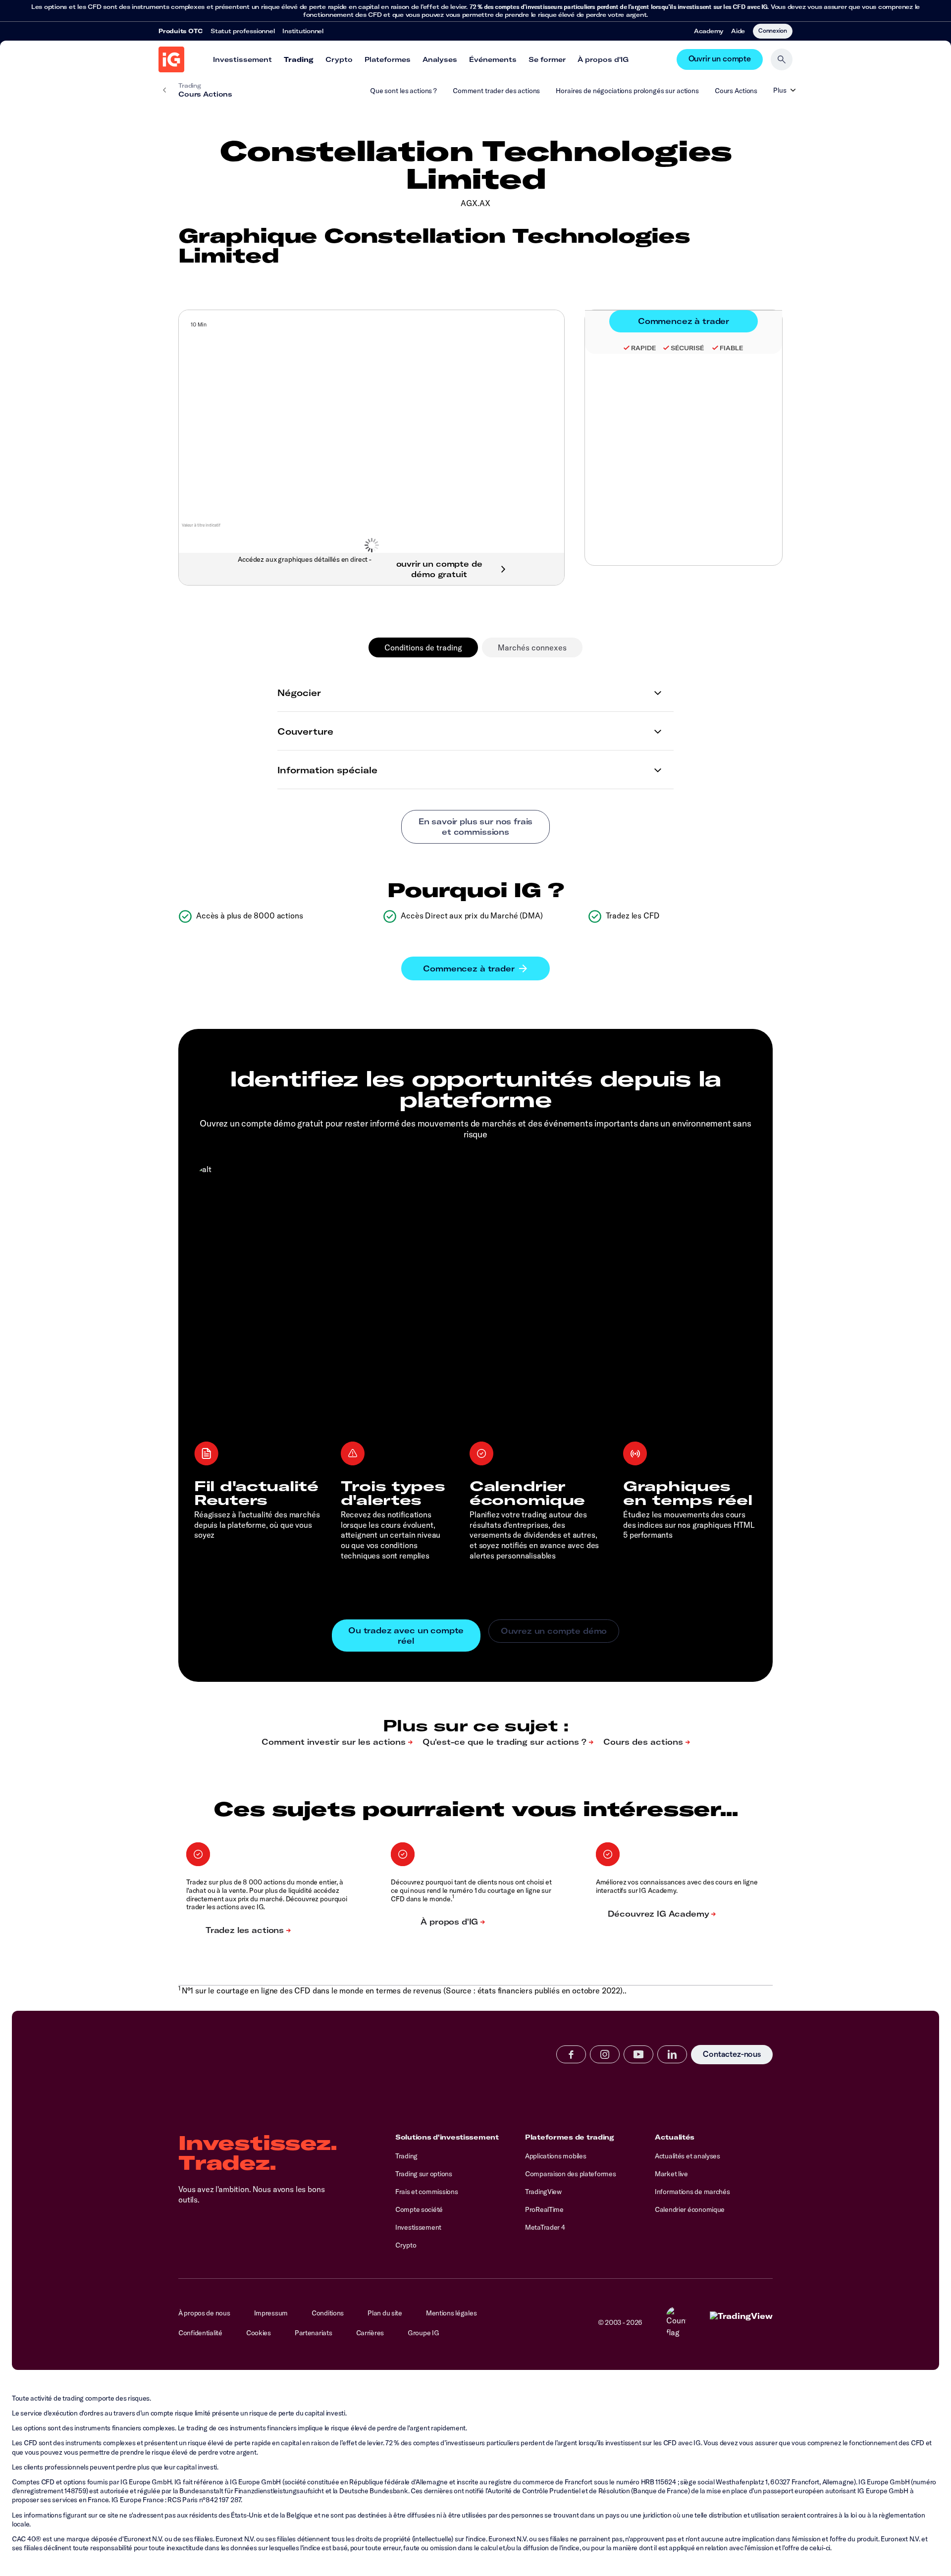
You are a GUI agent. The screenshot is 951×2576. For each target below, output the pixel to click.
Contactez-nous (732, 2055)
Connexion (773, 30)
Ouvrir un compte (720, 59)
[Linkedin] (672, 2054)
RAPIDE (643, 348)
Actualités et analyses (687, 2156)
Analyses (440, 59)
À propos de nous (204, 2313)
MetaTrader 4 (545, 2227)
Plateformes (388, 59)
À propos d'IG (603, 59)
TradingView (543, 2192)
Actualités (675, 2137)
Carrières (370, 2333)
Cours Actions (736, 91)
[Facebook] (571, 2054)
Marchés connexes (532, 647)
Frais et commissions (426, 2192)
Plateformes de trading (570, 2137)
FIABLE (731, 348)
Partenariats (314, 2333)
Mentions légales (451, 2313)
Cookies (259, 2333)
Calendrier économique (690, 2209)
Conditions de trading (423, 647)
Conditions (328, 2313)
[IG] (171, 59)
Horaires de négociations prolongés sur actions (627, 91)
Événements (493, 59)
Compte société (419, 2209)
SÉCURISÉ (687, 348)
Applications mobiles (555, 2156)
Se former (547, 59)
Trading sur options (424, 2174)
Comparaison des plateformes (570, 2174)
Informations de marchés (692, 2192)
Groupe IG (423, 2333)
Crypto (339, 59)
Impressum (271, 2313)
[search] (782, 59)
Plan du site (385, 2313)
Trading (299, 59)
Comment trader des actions (496, 91)
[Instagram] (605, 2054)
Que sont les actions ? (403, 91)
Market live (671, 2174)
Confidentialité (200, 2333)
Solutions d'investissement (447, 2137)
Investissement (242, 59)
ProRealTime (544, 2209)
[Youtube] (638, 2054)
